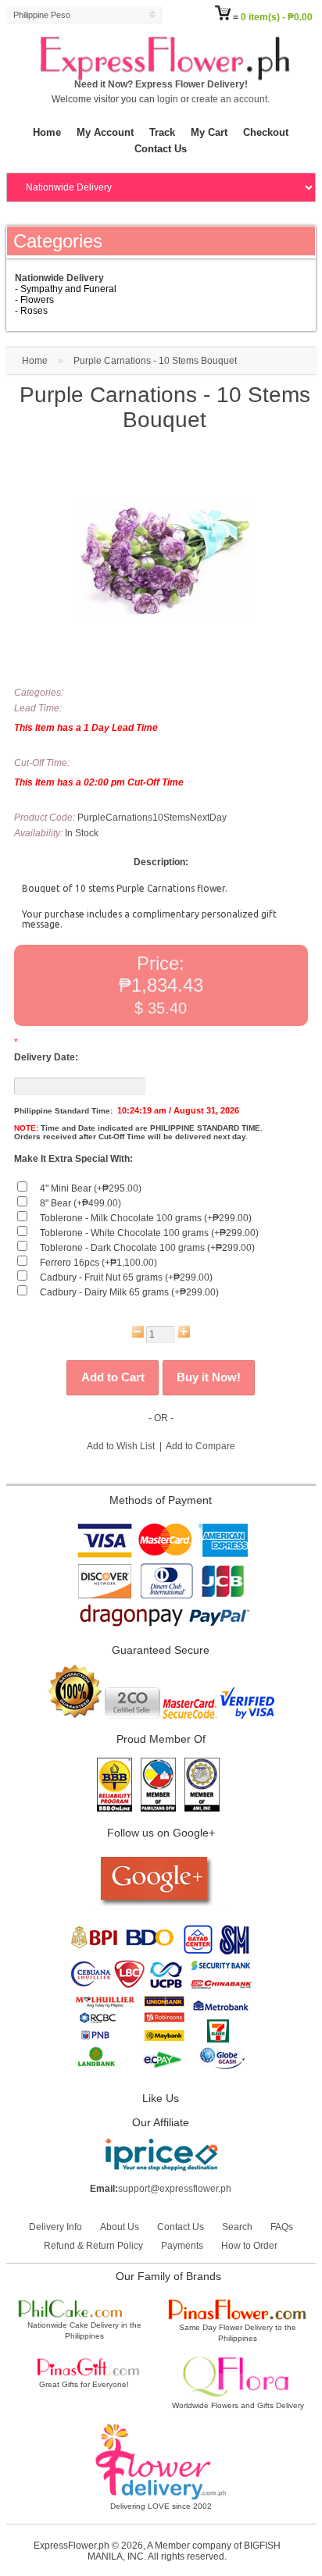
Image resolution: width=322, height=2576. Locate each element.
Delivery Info (55, 2227)
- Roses (31, 311)
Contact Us (161, 149)
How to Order (249, 2246)
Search (237, 2227)
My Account (105, 132)
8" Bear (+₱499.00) (80, 1203)
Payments (182, 2246)
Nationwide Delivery (59, 278)
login (168, 99)
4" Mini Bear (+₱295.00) (91, 1188)
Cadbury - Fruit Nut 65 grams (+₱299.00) (126, 1277)
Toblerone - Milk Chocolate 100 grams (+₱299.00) (146, 1218)
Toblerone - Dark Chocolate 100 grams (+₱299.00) (147, 1248)
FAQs (282, 2227)
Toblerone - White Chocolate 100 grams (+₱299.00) (149, 1233)
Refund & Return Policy (93, 2246)
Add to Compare (200, 1446)
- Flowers (34, 300)
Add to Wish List (121, 1446)
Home (47, 132)
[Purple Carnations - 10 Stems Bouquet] (161, 647)
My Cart (209, 132)
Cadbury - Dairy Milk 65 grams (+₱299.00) (129, 1292)
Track (162, 132)
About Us (120, 2227)
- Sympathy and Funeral (66, 289)
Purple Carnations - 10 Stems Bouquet (155, 361)
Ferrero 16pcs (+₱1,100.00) (98, 1263)
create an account (229, 99)
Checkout (266, 132)
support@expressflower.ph (175, 2189)
